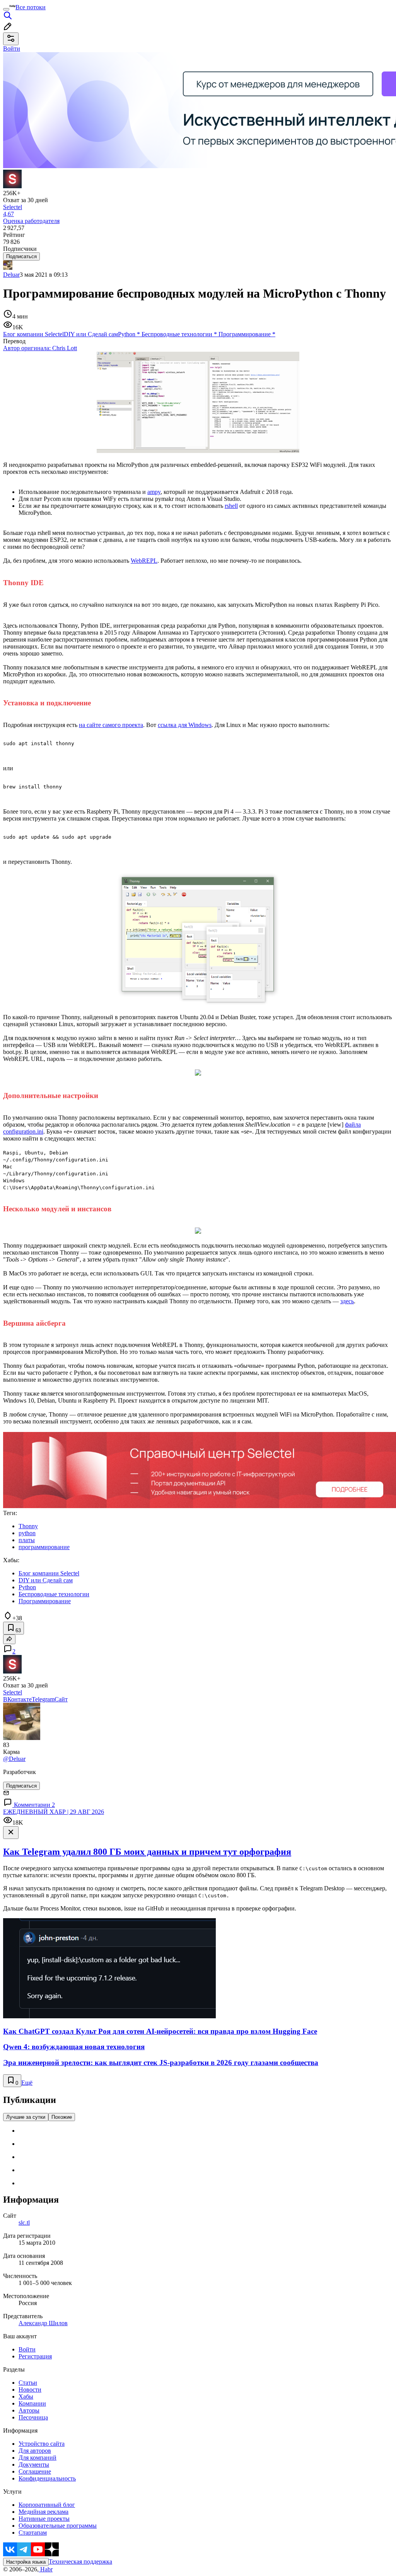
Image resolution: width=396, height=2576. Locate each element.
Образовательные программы (58, 2526)
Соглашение (35, 2471)
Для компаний (38, 2458)
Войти (27, 2349)
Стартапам (33, 2533)
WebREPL (144, 561)
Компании (32, 2403)
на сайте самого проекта (111, 725)
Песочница (33, 2417)
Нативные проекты (44, 2519)
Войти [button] (12, 49)
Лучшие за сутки (26, 2117)
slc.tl (24, 2223)
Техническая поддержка (80, 2562)
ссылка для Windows (185, 725)
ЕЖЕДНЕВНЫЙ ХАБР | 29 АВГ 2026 (54, 1812)
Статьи (28, 2383)
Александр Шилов (43, 2323)
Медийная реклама (44, 2512)
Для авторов (35, 2451)
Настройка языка (26, 2562)
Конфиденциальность (47, 2478)
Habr (46, 2569)
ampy (154, 492)
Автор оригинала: (40, 348)
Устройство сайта (42, 2444)
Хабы (26, 2396)
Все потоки (31, 7)
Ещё (27, 2083)
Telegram (43, 1699)
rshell (231, 506)
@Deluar (14, 1759)
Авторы (29, 2410)
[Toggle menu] (6, 9)
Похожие (62, 2117)
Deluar (11, 275)
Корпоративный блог (47, 2505)
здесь (347, 1301)
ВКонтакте (17, 1699)
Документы (34, 2464)
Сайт (61, 1699)
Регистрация (35, 2356)
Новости (30, 2390)
